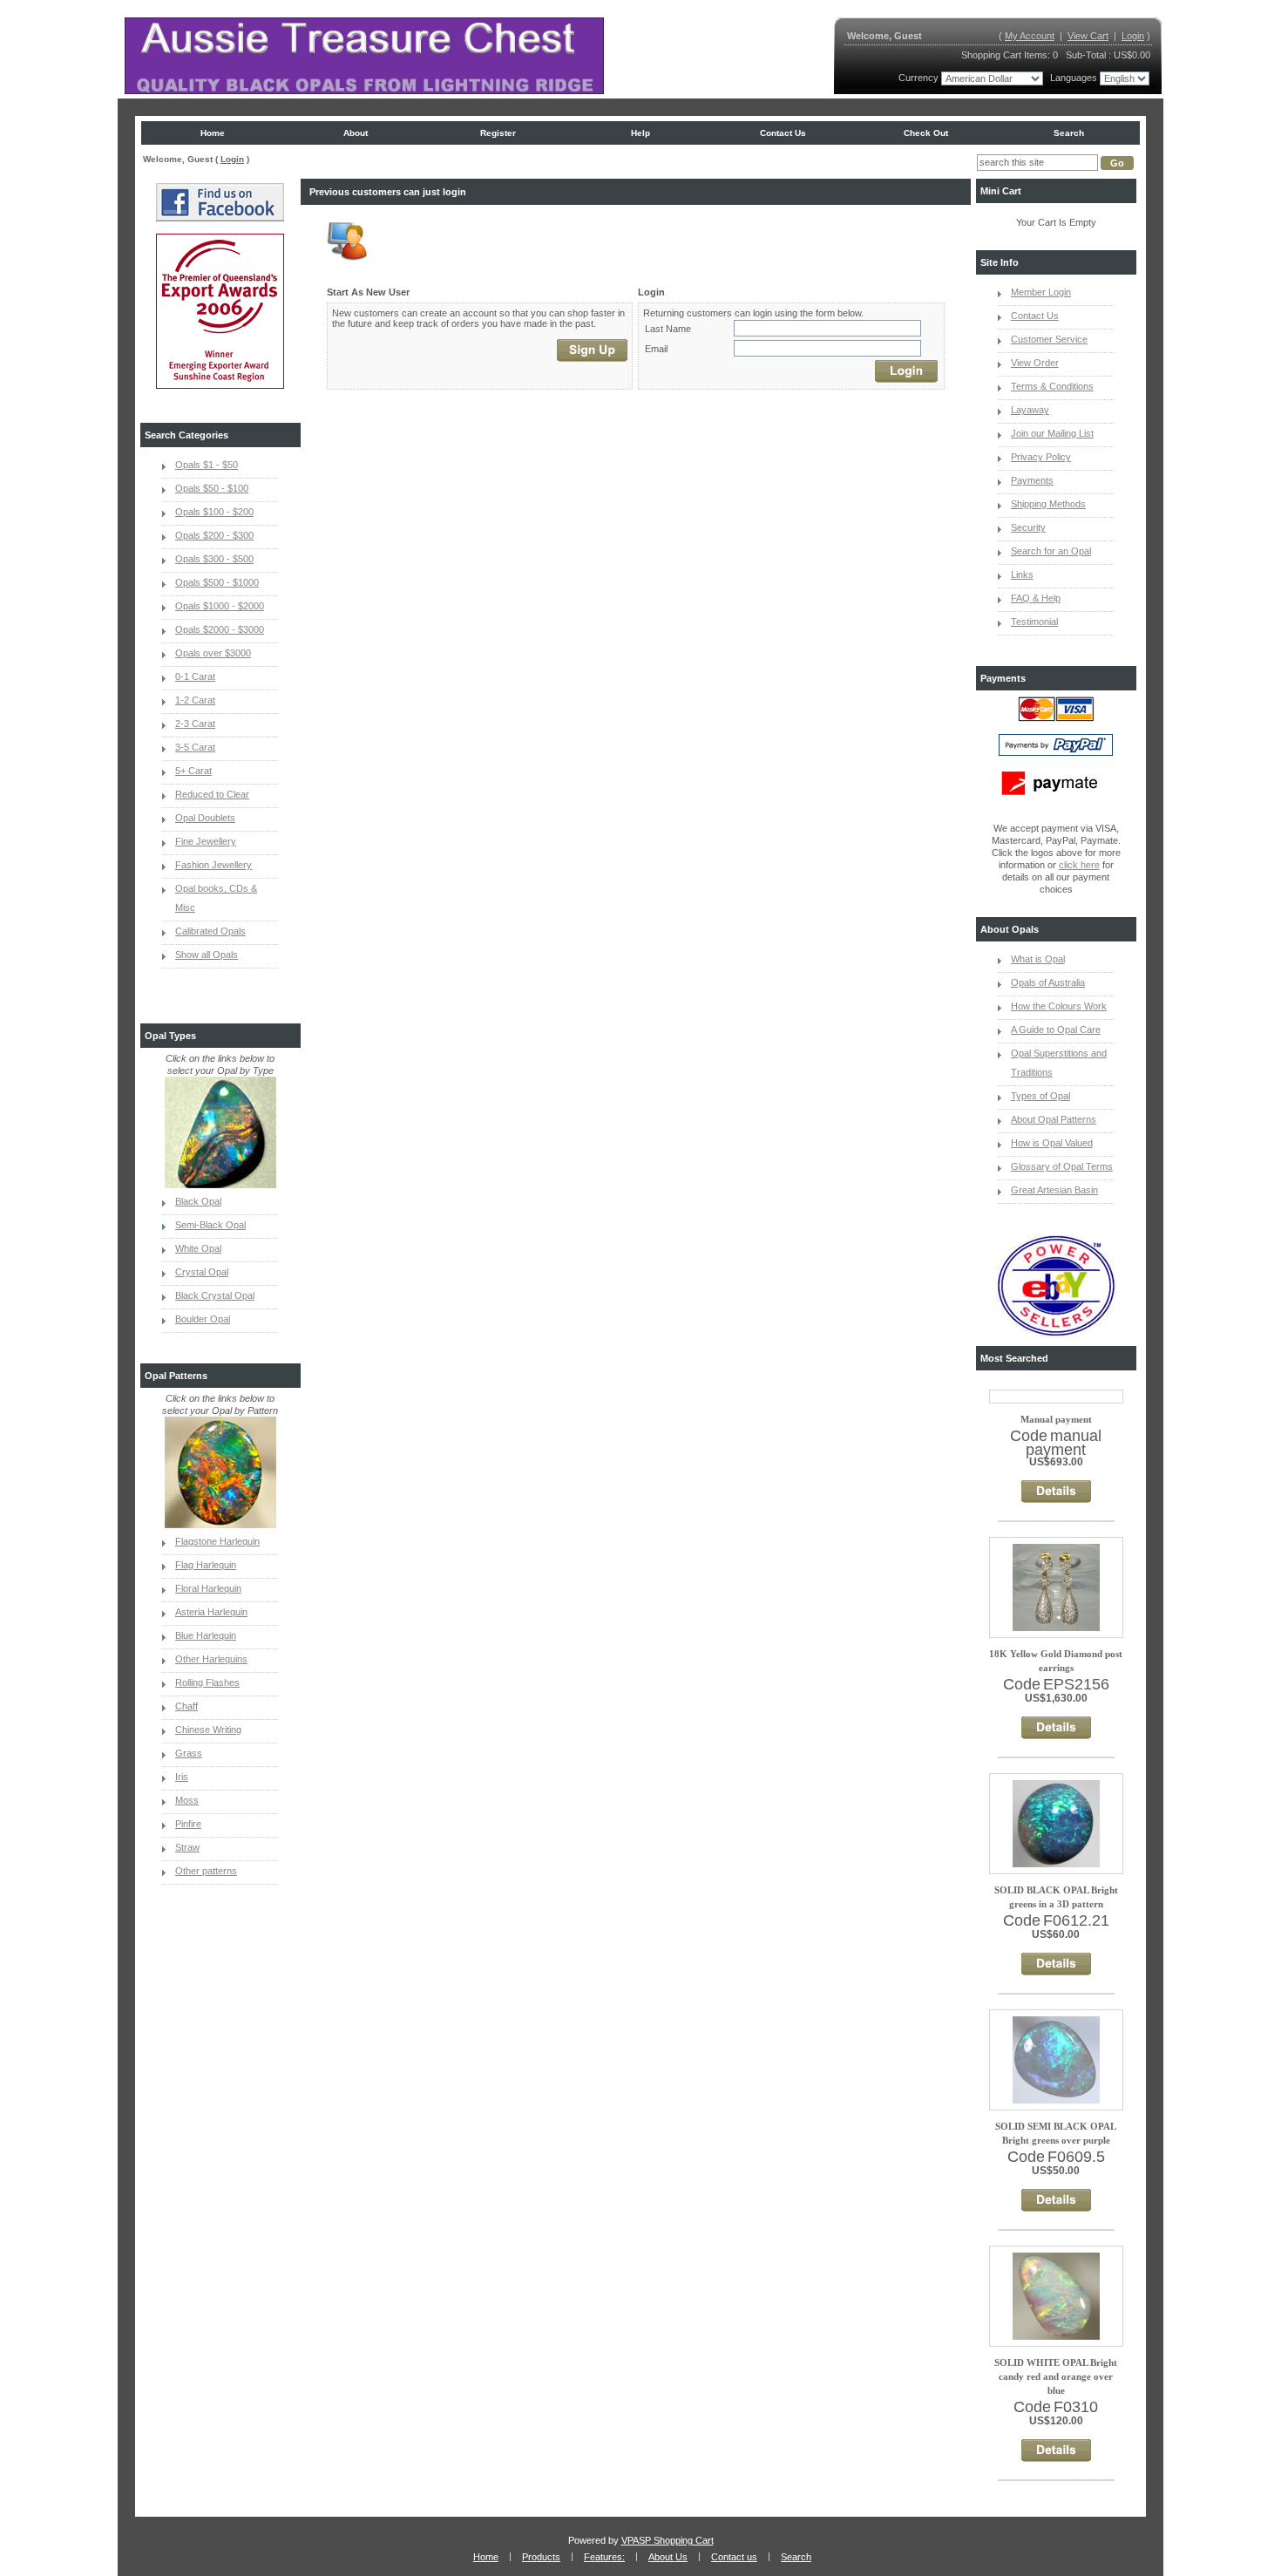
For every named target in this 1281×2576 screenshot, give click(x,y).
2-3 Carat (195, 724)
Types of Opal (1040, 1096)
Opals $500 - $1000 (217, 582)
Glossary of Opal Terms (1062, 1166)
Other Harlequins (211, 1659)
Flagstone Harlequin (217, 1541)
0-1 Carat (195, 676)
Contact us (783, 133)
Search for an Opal (1051, 551)
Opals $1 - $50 (207, 465)
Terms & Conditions (1052, 386)
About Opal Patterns (1054, 1119)
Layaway (1030, 410)
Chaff (186, 1706)
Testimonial (1034, 622)
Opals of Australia (1048, 982)
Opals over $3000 (213, 653)
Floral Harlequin (208, 1588)
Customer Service (1049, 339)
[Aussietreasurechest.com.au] (364, 56)
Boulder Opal (203, 1319)
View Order (1035, 363)
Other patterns (206, 1871)
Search (1069, 133)
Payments (1032, 480)
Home (213, 133)
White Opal (198, 1248)
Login (1133, 36)
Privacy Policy (1041, 457)
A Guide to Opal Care (1056, 1030)
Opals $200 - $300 (214, 535)
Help (640, 133)
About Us (668, 2557)
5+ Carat (193, 771)
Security (1028, 527)
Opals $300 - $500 (214, 559)
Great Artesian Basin (1054, 1190)
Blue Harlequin (206, 1635)
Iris (182, 1777)
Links (1022, 574)
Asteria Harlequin (211, 1612)
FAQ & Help (1036, 598)
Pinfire (188, 1824)
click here (1079, 865)
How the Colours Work (1059, 1006)
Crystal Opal (202, 1272)
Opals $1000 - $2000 (220, 606)
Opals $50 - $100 (212, 488)
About (356, 133)
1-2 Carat (195, 700)
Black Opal (198, 1201)
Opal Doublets (205, 818)
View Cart (1088, 36)
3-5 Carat (195, 747)
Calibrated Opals (210, 931)
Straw (187, 1847)
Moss (187, 1800)
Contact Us (1035, 316)
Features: (604, 2557)
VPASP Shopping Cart (668, 2540)
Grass (189, 1753)
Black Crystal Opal (215, 1295)
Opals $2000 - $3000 (220, 629)
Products (541, 2557)
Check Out (926, 133)
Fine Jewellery (206, 841)
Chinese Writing (208, 1730)
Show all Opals (207, 955)
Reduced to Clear (212, 794)
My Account (1030, 36)
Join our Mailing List (1052, 433)
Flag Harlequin (206, 1565)
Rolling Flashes (207, 1682)
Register (498, 133)
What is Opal (1038, 959)
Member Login (1041, 292)
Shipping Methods (1048, 504)
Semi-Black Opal (210, 1225)
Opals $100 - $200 (214, 512)
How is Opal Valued (1052, 1143)
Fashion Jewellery (213, 865)
